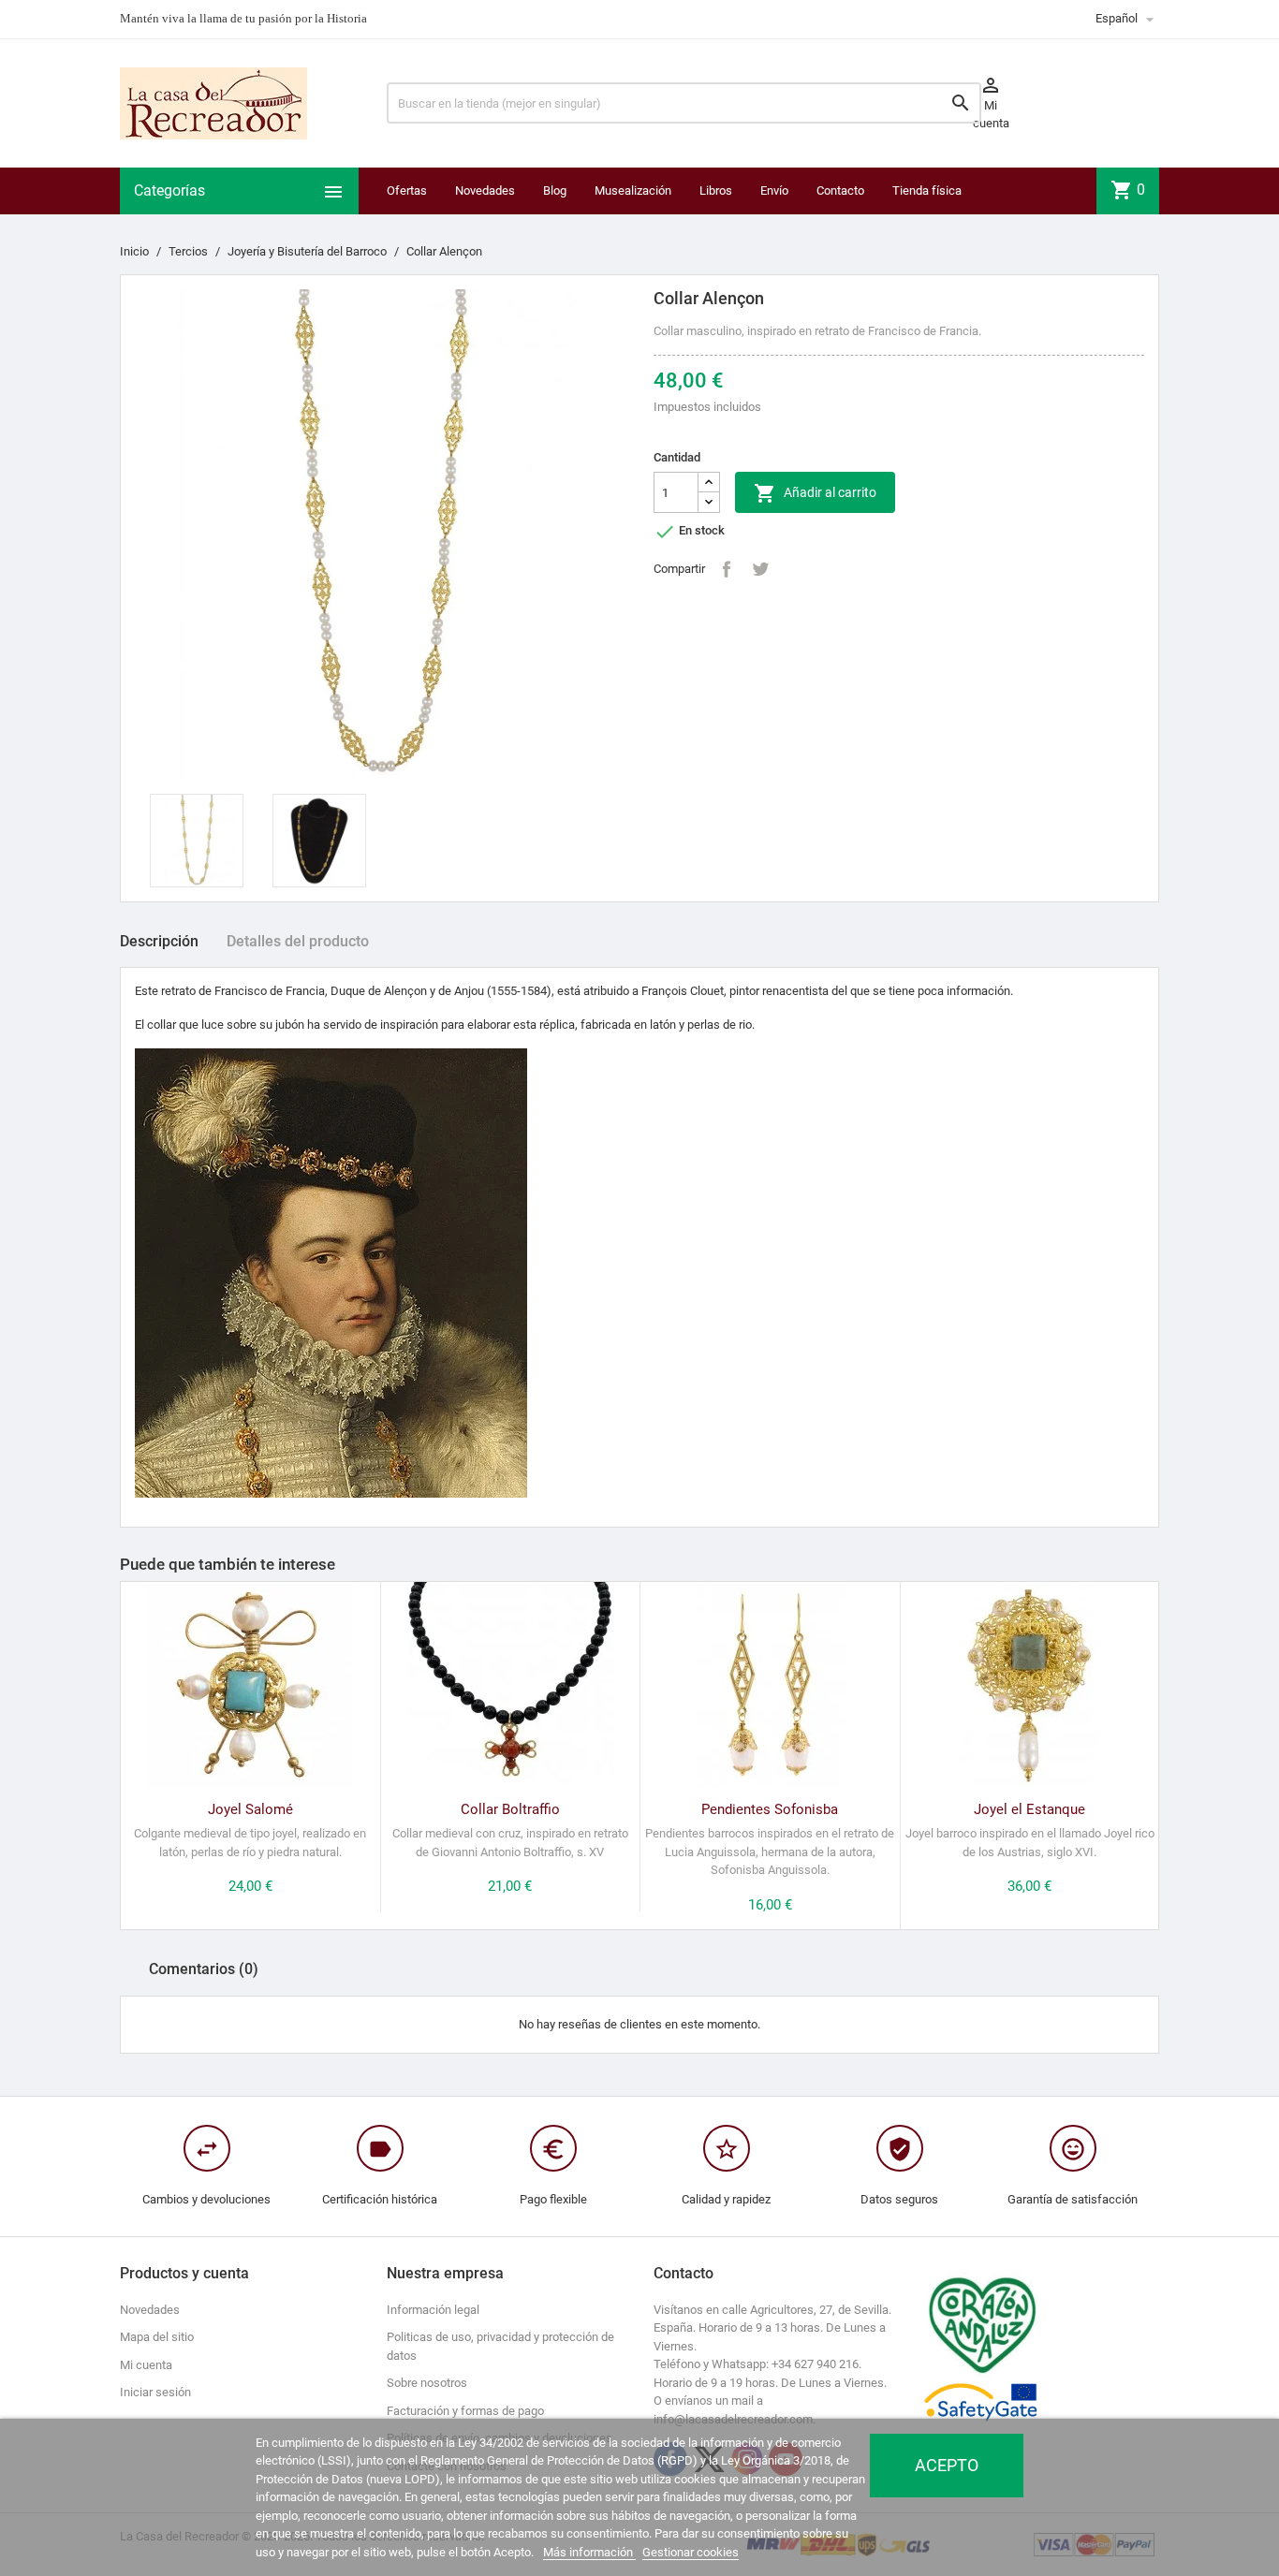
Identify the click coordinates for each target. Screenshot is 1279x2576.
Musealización (633, 190)
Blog (555, 190)
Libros (716, 190)
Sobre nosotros (427, 2383)
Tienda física (927, 190)
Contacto (840, 190)
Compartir (727, 569)
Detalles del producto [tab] (298, 941)
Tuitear (760, 569)
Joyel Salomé (250, 1809)
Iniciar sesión (155, 2392)
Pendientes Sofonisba (770, 1809)
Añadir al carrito (815, 493)
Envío (774, 190)
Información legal (433, 2310)
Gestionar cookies (691, 2552)
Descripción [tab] (159, 941)
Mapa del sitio (157, 2337)
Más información (589, 2552)
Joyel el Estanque (1029, 1809)
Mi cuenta (146, 2365)
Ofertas (407, 190)
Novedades (485, 190)
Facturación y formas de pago (465, 2411)
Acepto (947, 2465)
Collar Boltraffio (510, 1809)
